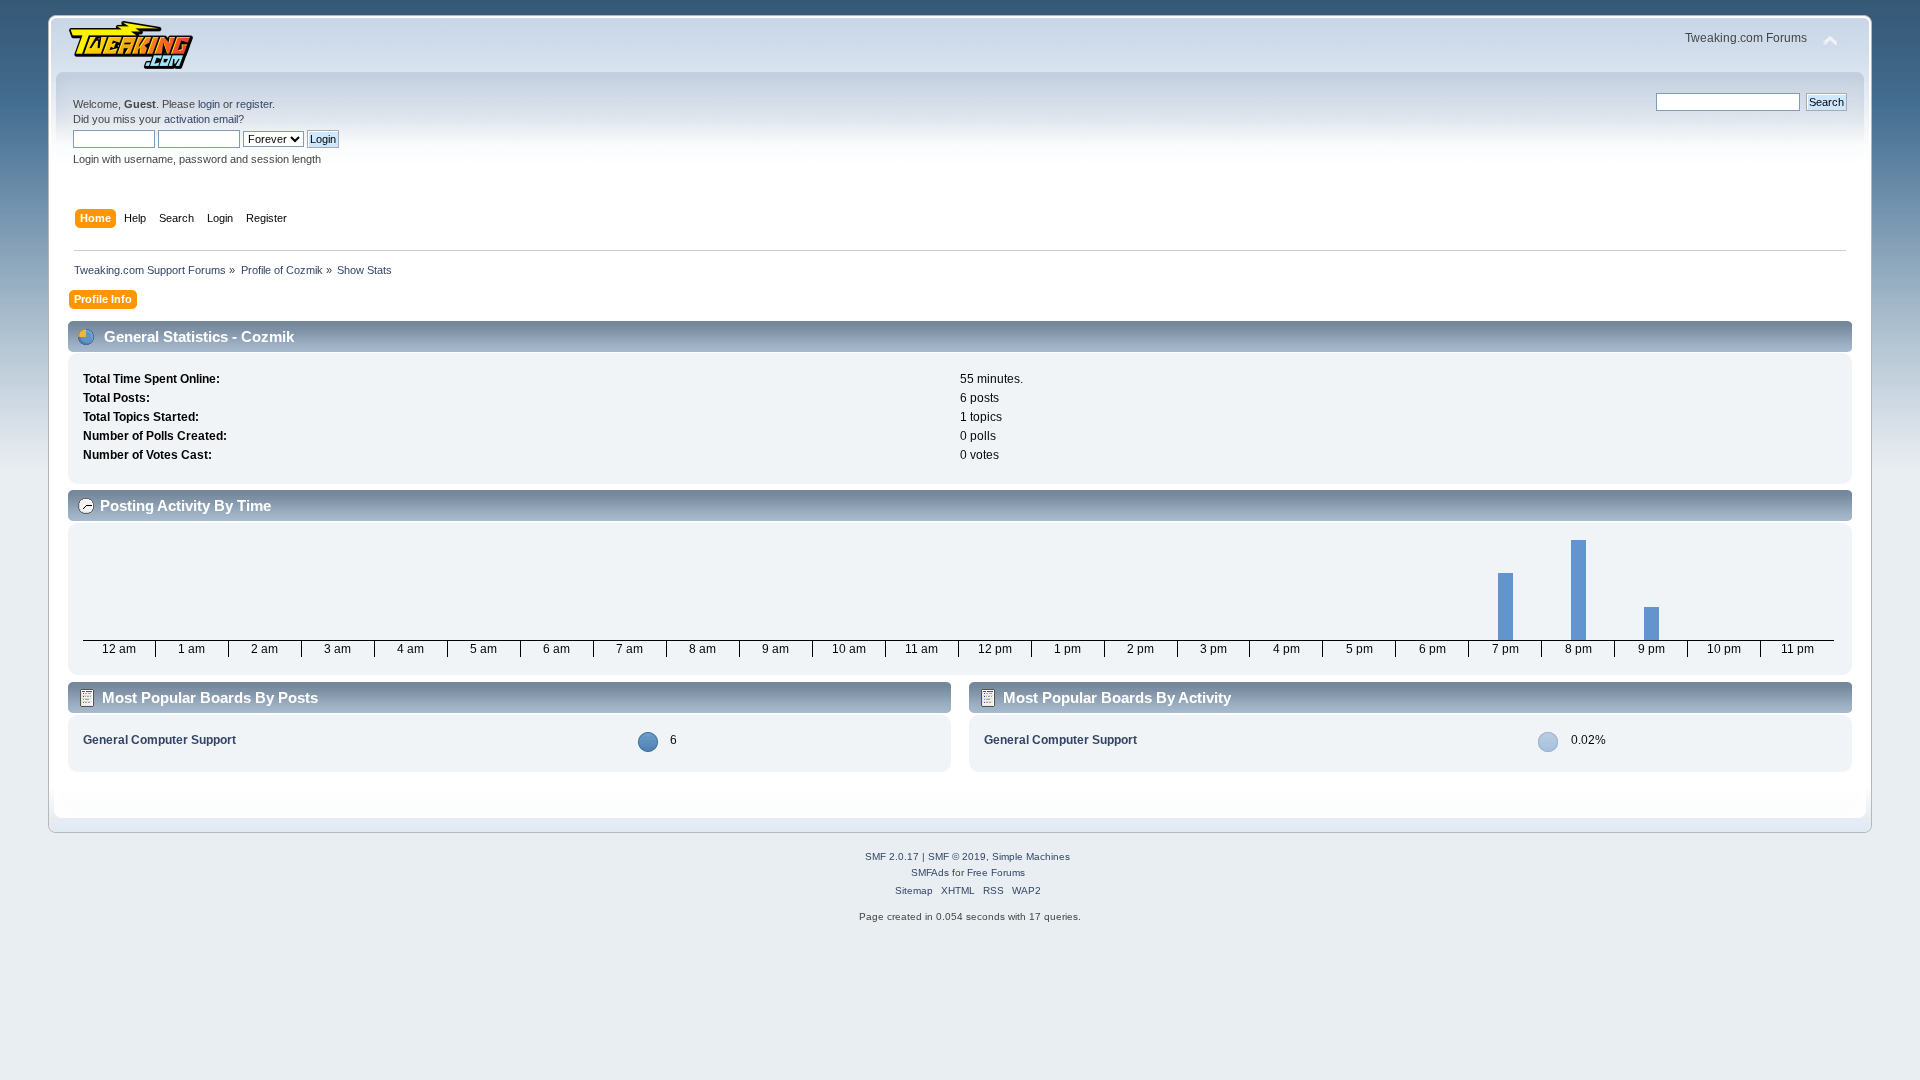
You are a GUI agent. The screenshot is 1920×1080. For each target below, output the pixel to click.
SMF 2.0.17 (892, 856)
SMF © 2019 (957, 856)
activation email (201, 119)
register (254, 104)
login (209, 104)
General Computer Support (159, 740)
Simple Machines (1031, 856)
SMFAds (930, 872)
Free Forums (996, 872)
